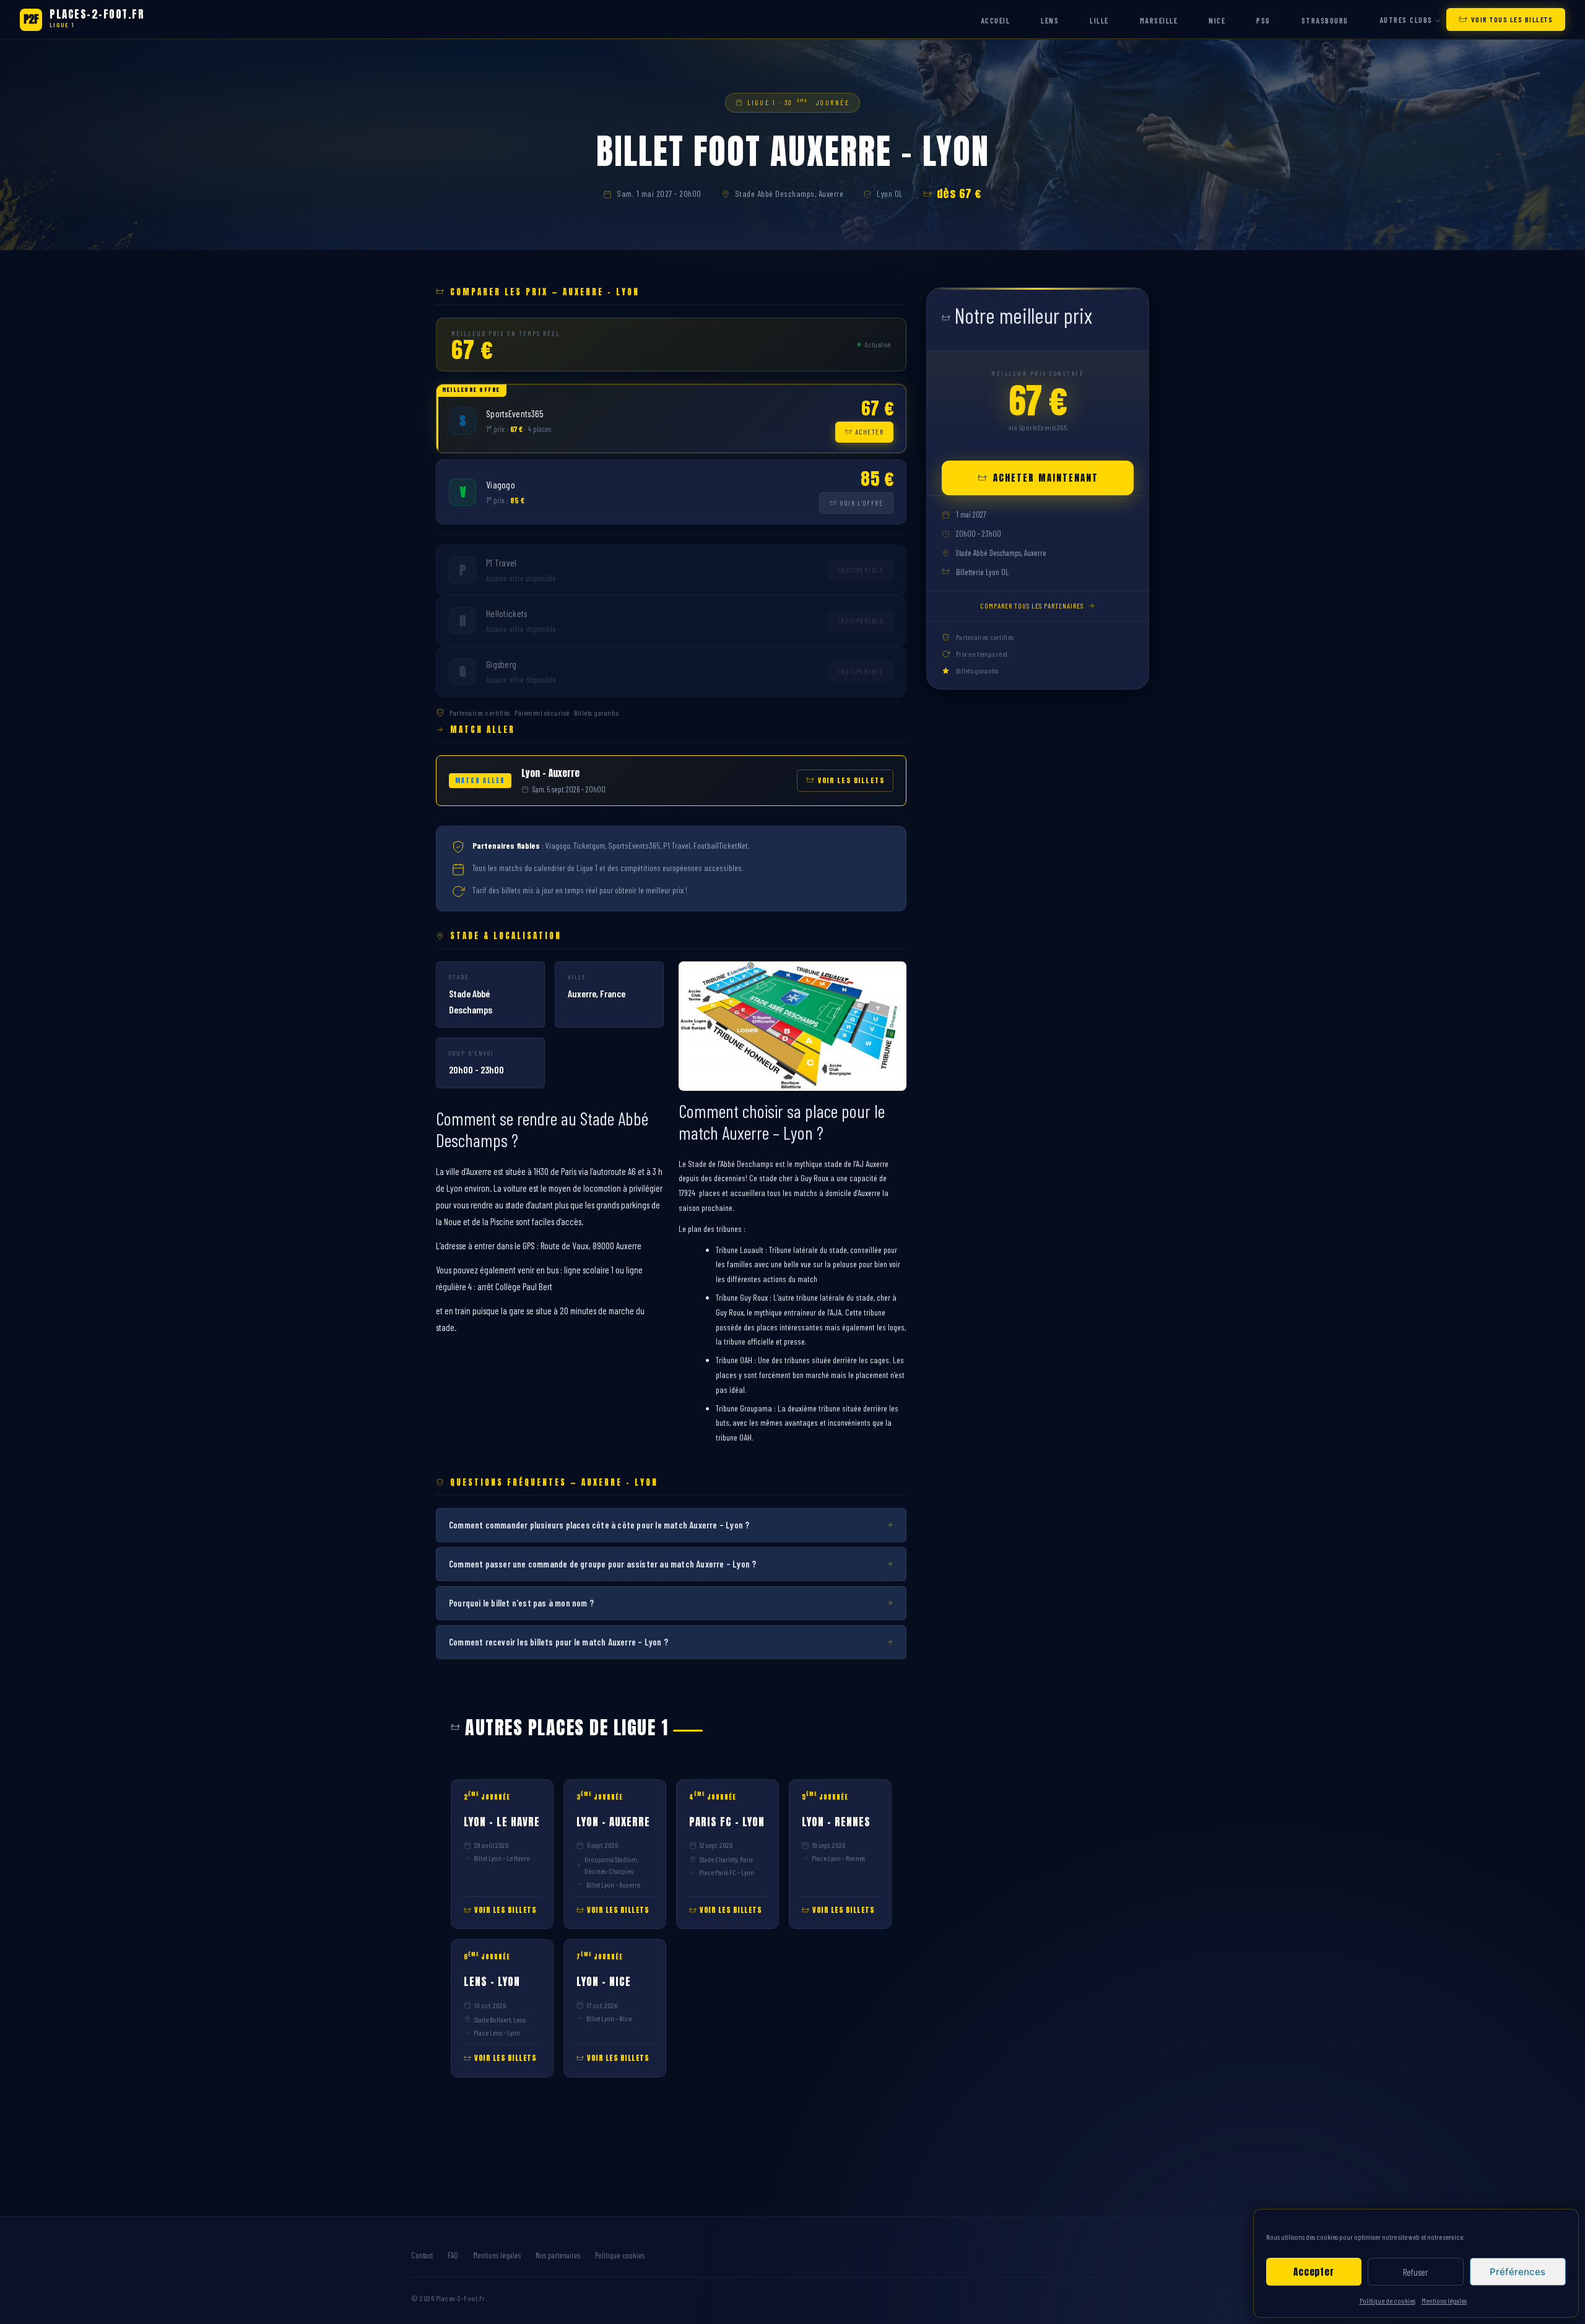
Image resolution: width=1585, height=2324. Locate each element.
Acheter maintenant (1046, 478)
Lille (1099, 20)
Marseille (1159, 20)
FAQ (453, 2255)
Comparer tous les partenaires (1032, 605)
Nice (1217, 20)
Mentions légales (1444, 2300)
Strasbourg (1325, 20)
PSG (1263, 20)
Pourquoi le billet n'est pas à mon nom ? (521, 1603)
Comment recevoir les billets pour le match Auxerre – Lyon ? (558, 1642)
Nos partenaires (558, 2255)
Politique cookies (620, 2255)
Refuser (1415, 2272)
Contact (422, 2255)
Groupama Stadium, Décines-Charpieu (611, 1865)
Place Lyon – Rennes (838, 1858)
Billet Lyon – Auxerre (613, 1884)
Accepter (1314, 2272)
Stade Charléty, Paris (726, 1859)
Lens (1050, 20)
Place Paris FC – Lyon (727, 1872)
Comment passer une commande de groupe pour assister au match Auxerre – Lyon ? (602, 1564)
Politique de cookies (1387, 2300)
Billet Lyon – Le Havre (502, 1858)
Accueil (996, 20)
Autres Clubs (1406, 20)
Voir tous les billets (1512, 19)
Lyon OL (890, 193)
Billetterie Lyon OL (982, 572)
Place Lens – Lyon (497, 2032)
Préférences (1518, 2272)
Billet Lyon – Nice (609, 2018)
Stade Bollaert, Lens (500, 2019)
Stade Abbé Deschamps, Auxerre (789, 193)
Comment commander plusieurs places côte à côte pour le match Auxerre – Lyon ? (599, 1525)
